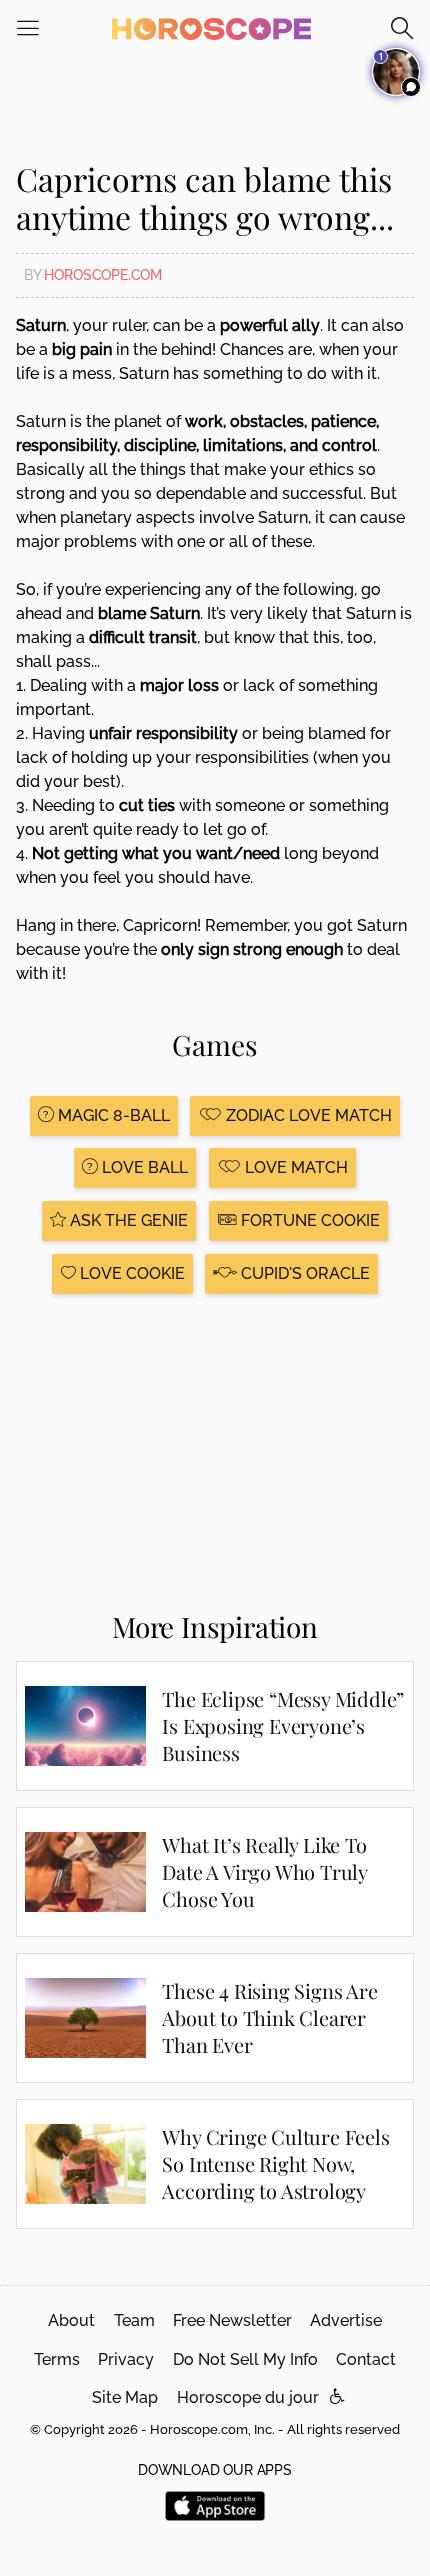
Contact (366, 2359)
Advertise (346, 2320)
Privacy (126, 2359)
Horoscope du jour (248, 2397)
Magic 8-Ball (112, 1115)
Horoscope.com (103, 275)
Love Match (294, 1167)
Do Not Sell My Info (245, 2359)
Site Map (125, 2397)
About (71, 2320)
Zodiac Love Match (307, 1115)
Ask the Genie (127, 1220)
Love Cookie (130, 1273)
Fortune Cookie (308, 1220)
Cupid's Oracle (303, 1273)
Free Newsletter (232, 2320)
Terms (57, 2359)
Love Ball (143, 1167)
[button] (337, 2397)
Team (134, 2320)
